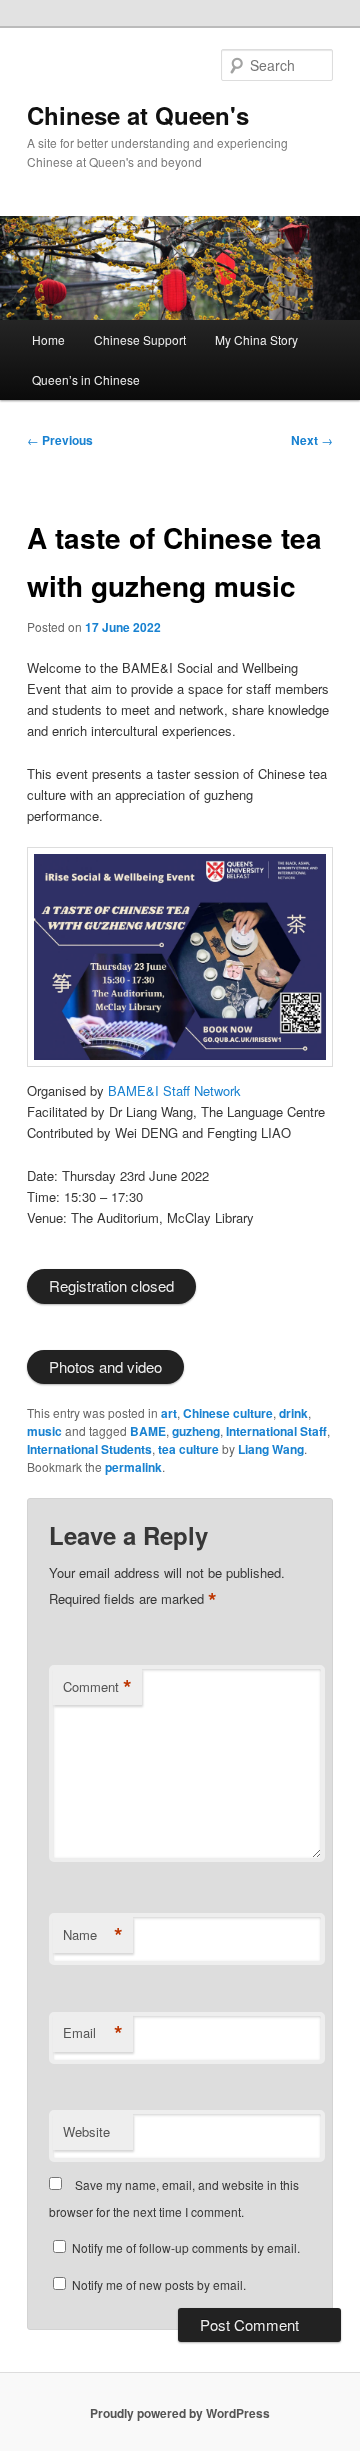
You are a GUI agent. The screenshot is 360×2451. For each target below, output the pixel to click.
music (44, 1431)
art (169, 1413)
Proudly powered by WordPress (180, 2413)
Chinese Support (140, 339)
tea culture (188, 1449)
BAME (148, 1431)
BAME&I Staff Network (174, 1090)
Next (312, 440)
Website (86, 2131)
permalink (133, 1467)
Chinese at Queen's (138, 115)
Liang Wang (271, 1449)
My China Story (256, 339)
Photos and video (105, 1366)
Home (48, 339)
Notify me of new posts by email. (159, 2284)
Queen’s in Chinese (86, 379)
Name (93, 1935)
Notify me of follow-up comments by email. (186, 2247)
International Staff (276, 1431)
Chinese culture (228, 1413)
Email (93, 2033)
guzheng (196, 1431)
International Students (89, 1449)
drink (293, 1413)
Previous (60, 440)
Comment (97, 1687)
